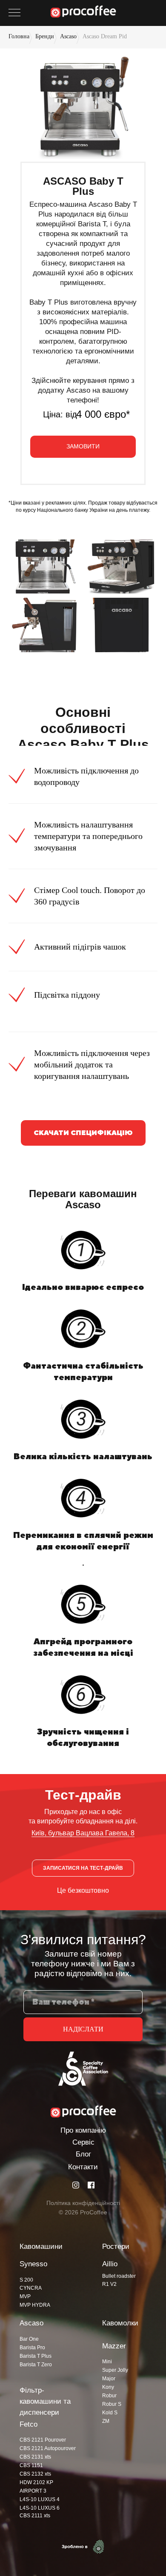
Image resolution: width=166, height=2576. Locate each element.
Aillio (110, 2264)
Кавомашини (41, 2247)
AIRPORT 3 (33, 2491)
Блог (83, 2154)
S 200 (26, 2280)
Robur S (112, 2404)
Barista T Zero (36, 2365)
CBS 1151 (31, 2465)
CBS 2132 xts (35, 2474)
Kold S (110, 2413)
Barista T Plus (36, 2356)
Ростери (116, 2247)
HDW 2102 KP (36, 2482)
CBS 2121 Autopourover (48, 2448)
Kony (108, 2387)
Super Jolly (115, 2370)
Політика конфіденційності (83, 2203)
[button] (83, 447)
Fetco (29, 2424)
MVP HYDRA (35, 2305)
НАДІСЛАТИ (83, 2029)
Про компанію (83, 2130)
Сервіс (83, 2142)
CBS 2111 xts (35, 2516)
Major (109, 2379)
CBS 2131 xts (35, 2457)
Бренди (45, 36)
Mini (107, 2362)
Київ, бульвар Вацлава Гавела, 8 (83, 1833)
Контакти (83, 2167)
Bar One (29, 2339)
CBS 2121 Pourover (43, 2440)
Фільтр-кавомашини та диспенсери (45, 2401)
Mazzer (114, 2346)
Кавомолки (120, 2323)
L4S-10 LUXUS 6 (40, 2508)
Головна (19, 36)
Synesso (33, 2264)
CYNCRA (31, 2288)
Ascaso (68, 36)
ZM (106, 2421)
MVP (25, 2296)
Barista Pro (32, 2348)
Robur (109, 2396)
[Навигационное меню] (14, 13)
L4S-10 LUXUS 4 (40, 2499)
